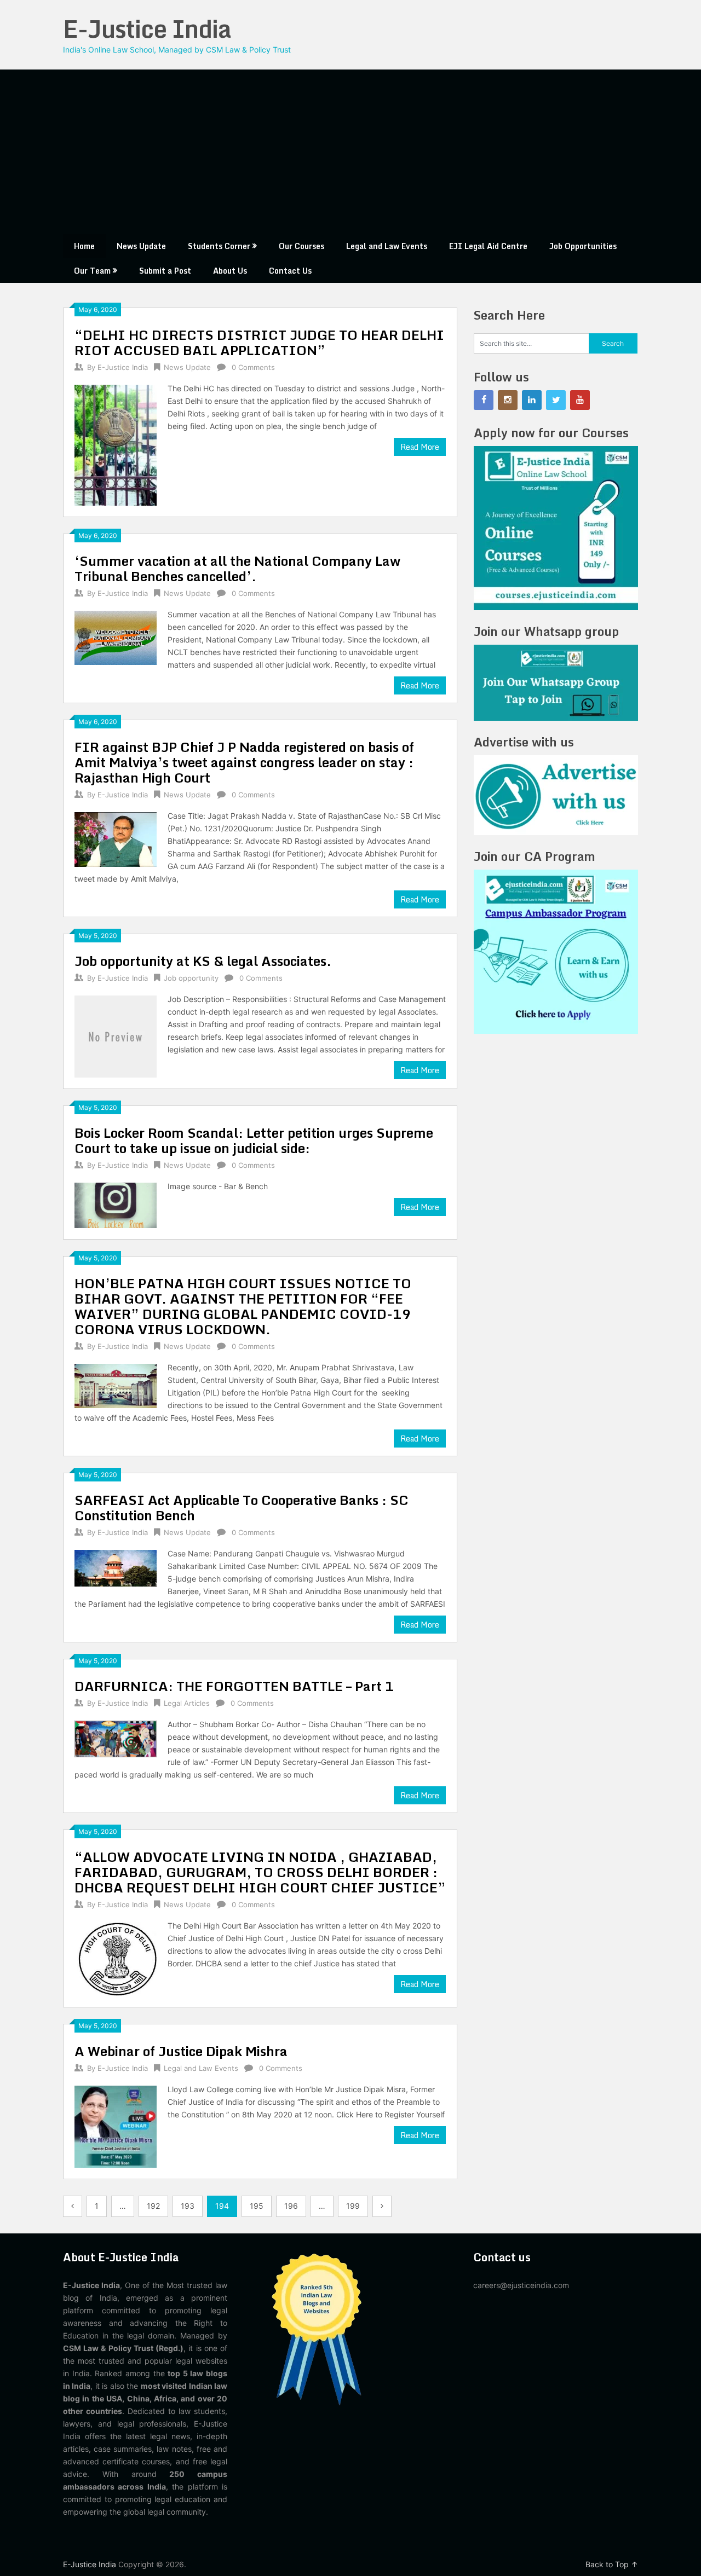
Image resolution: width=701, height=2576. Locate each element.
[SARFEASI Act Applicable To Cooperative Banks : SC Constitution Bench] (116, 1567)
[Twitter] (556, 400)
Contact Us (290, 271)
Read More (420, 447)
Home (84, 246)
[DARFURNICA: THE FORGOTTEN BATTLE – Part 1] (116, 1738)
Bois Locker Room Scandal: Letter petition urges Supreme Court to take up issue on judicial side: (254, 1140)
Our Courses (301, 246)
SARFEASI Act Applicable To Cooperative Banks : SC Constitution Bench (242, 1507)
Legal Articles (187, 1703)
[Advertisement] (350, 152)
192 (153, 2206)
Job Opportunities (583, 246)
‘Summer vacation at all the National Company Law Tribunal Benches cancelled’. (237, 568)
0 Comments (253, 367)
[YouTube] (580, 400)
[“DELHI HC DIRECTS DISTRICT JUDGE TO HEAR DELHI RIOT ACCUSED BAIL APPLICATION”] (116, 444)
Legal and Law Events (387, 246)
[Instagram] (508, 400)
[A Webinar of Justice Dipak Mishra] (116, 2125)
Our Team (92, 271)
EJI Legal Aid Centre (488, 246)
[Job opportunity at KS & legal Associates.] (116, 1035)
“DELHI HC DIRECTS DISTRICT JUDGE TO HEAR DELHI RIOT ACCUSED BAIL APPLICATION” (259, 342)
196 (291, 2206)
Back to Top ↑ (612, 2564)
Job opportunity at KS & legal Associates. (203, 961)
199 (353, 2206)
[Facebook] (484, 400)
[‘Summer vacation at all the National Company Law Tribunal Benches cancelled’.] (116, 636)
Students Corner (219, 246)
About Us (230, 271)
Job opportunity (191, 978)
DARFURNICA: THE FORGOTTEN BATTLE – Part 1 (234, 1686)
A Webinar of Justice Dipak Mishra (181, 2051)
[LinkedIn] (532, 400)
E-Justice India (147, 28)
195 (257, 2206)
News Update (141, 246)
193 (188, 2206)
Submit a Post (165, 271)
